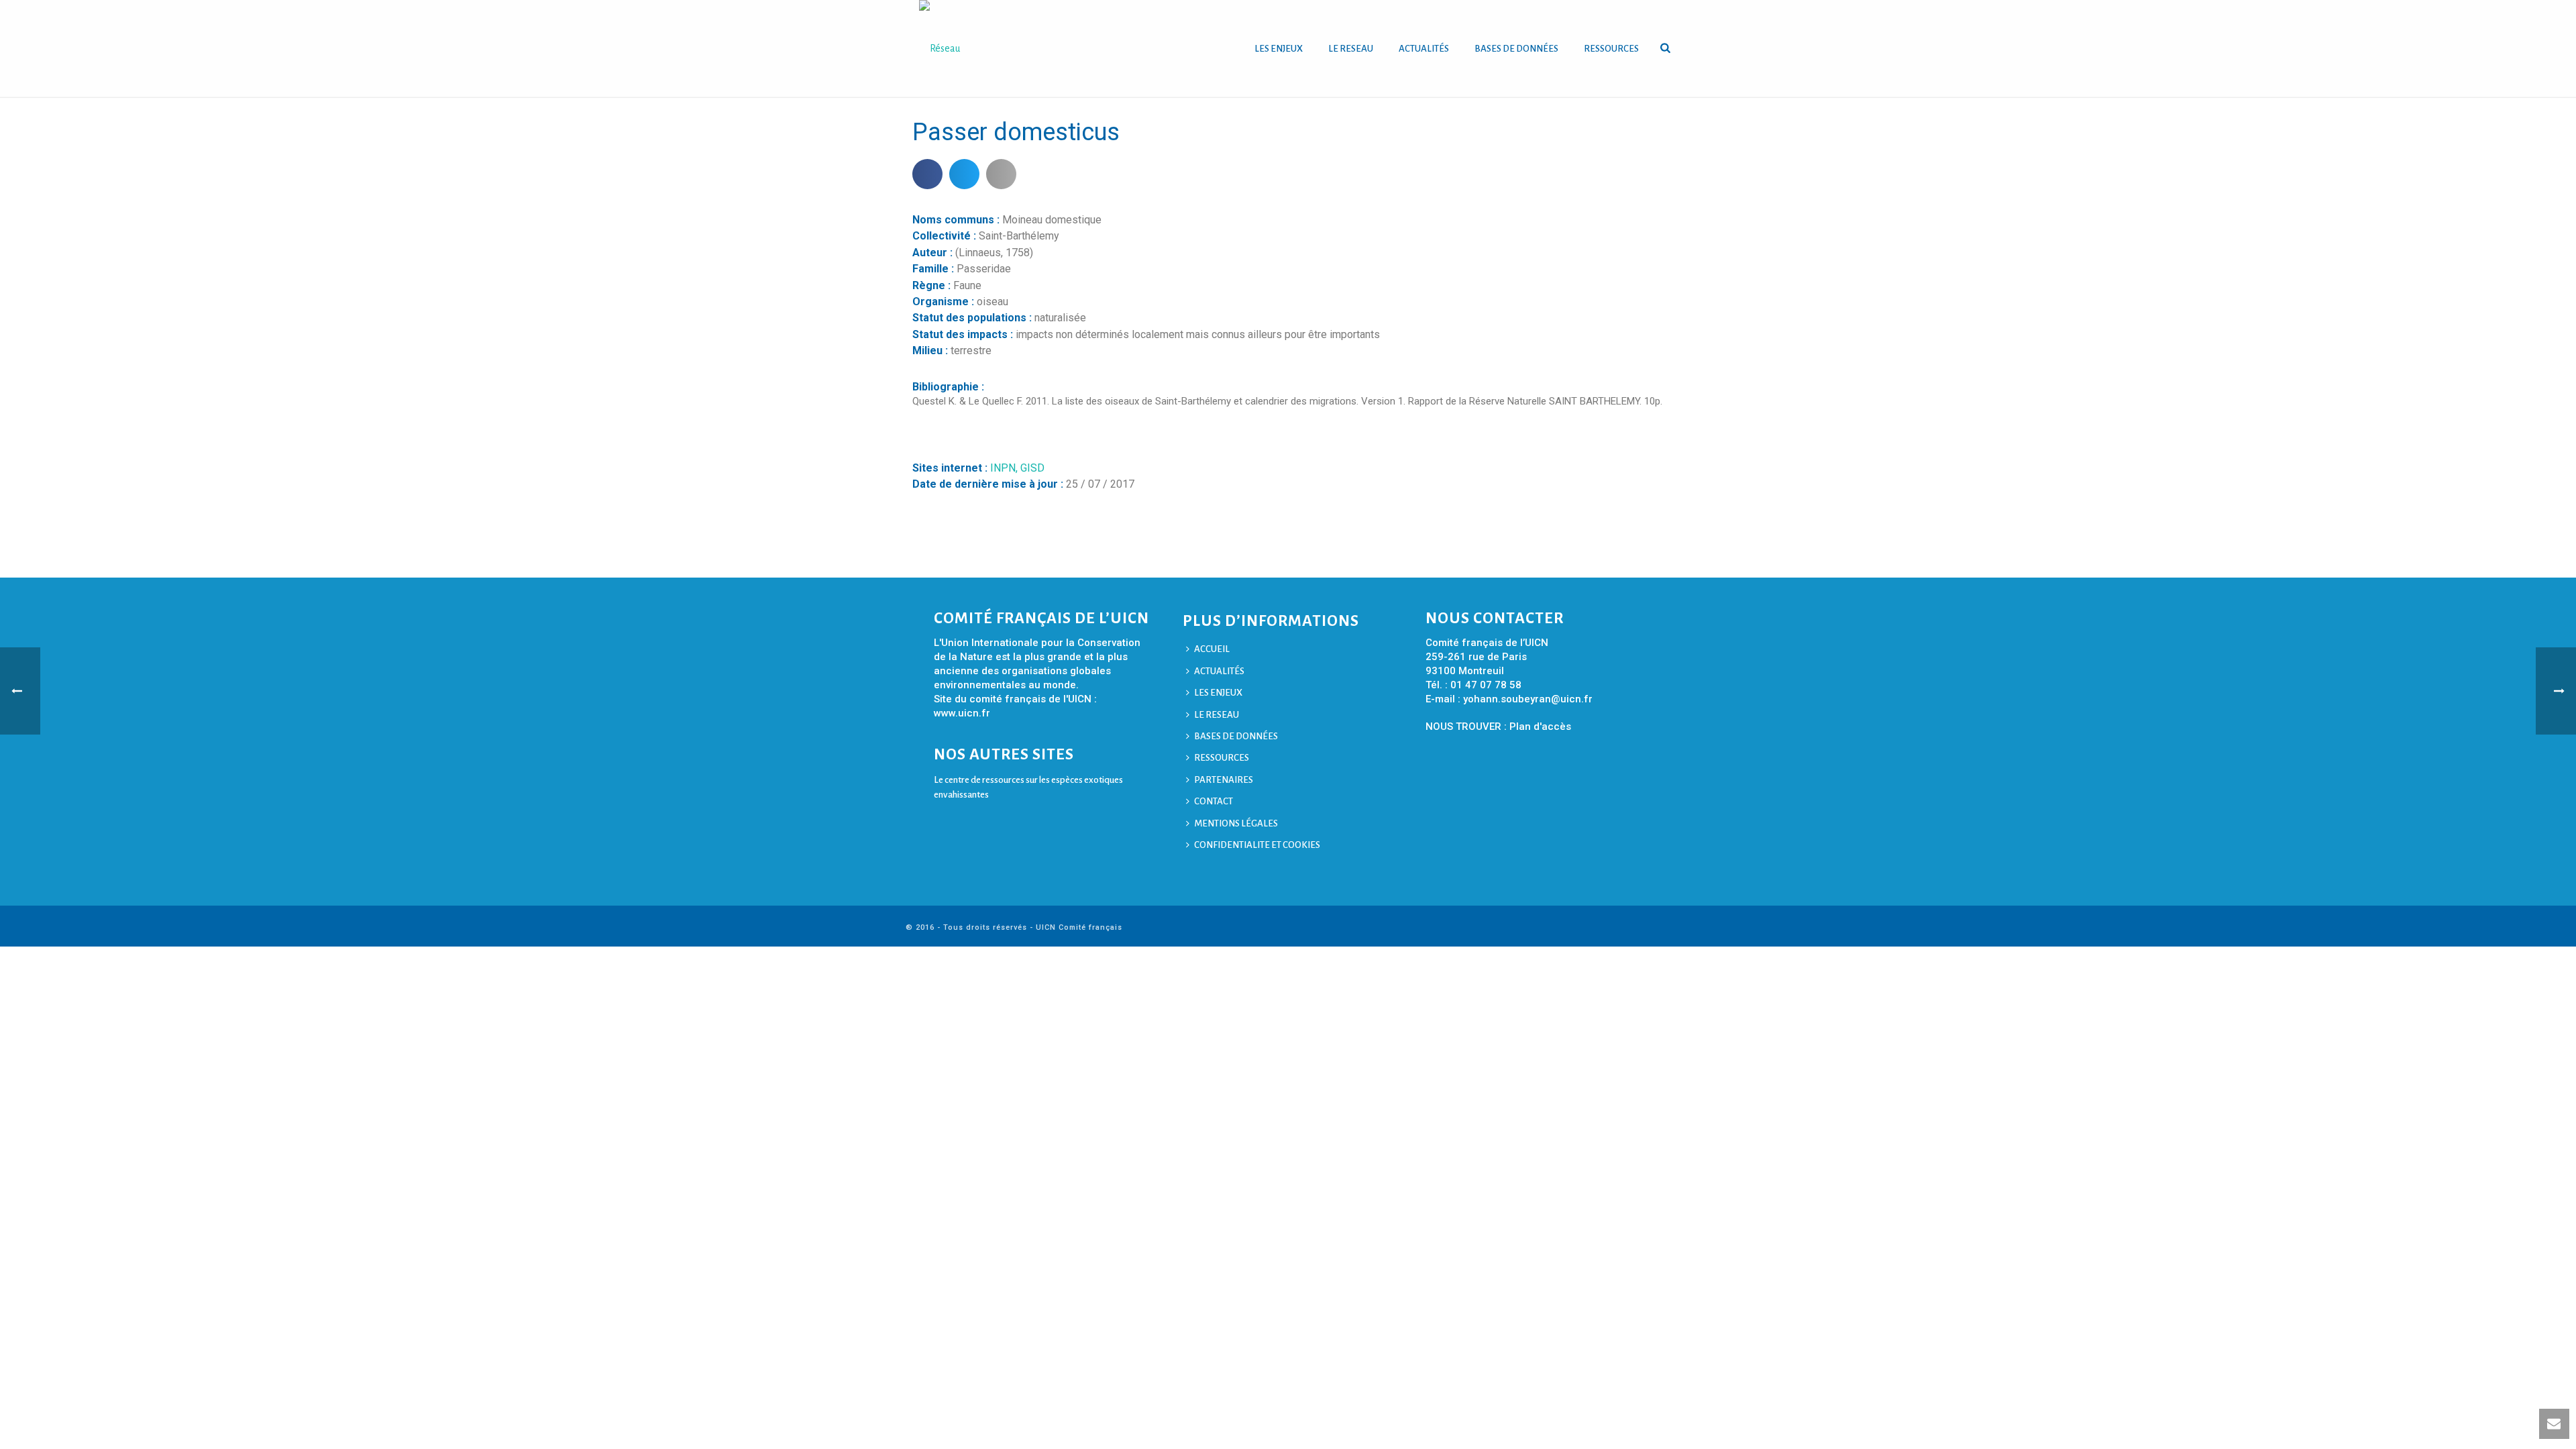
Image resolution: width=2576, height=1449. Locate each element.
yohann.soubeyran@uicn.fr (1528, 699)
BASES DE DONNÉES (1516, 49)
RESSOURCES (1611, 49)
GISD (1032, 468)
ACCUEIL (1212, 649)
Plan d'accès (1540, 727)
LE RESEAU (1351, 49)
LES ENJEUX (1279, 49)
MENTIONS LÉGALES (1236, 823)
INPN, (1005, 468)
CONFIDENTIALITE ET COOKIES (1257, 845)
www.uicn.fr (962, 713)
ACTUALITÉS (1424, 49)
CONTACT (1214, 801)
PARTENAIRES (1224, 780)
